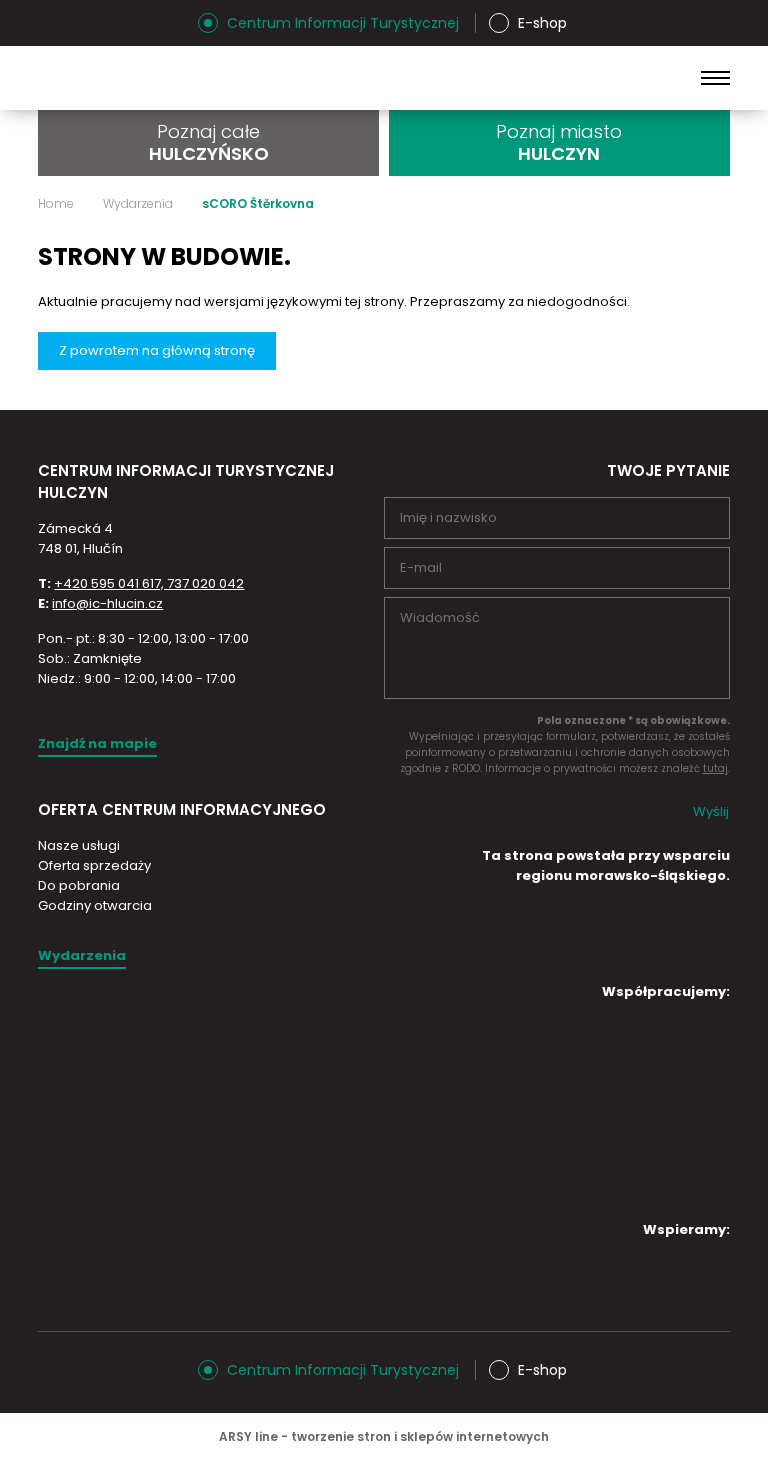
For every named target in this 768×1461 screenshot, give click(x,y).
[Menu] (715, 78)
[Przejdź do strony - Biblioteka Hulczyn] (635, 1111)
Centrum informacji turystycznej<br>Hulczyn (197, 78)
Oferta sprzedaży (94, 865)
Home (56, 204)
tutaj (715, 768)
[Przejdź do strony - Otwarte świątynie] (467, 1106)
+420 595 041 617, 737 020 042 (149, 583)
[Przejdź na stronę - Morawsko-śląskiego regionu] (655, 956)
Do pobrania (79, 885)
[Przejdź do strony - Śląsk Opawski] (635, 1283)
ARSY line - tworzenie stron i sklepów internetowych (384, 1436)
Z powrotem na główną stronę (157, 350)
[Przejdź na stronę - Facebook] (88, 23)
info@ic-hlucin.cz (107, 603)
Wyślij (711, 811)
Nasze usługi (79, 845)
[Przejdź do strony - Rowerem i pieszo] (635, 1177)
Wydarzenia (138, 204)
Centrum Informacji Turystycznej (343, 23)
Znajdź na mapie (97, 743)
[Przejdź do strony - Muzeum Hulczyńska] (635, 1045)
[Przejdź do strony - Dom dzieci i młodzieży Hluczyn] (467, 1045)
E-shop (542, 23)
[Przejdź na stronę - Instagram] (53, 23)
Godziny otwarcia (95, 905)
